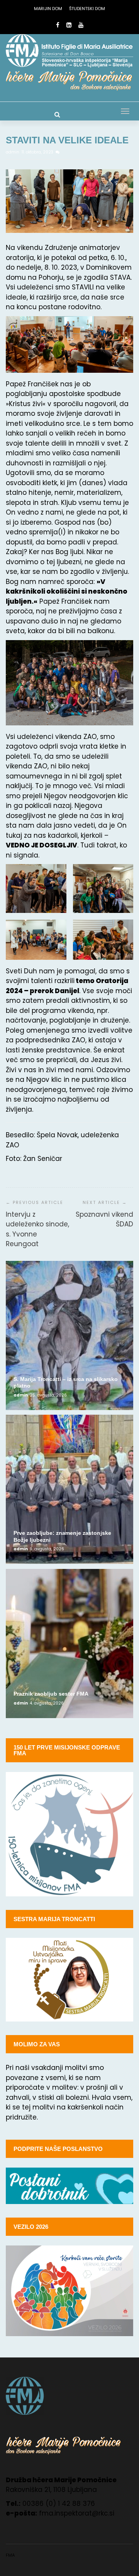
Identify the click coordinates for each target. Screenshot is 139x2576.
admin (13, 152)
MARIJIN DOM (48, 9)
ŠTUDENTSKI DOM (87, 9)
